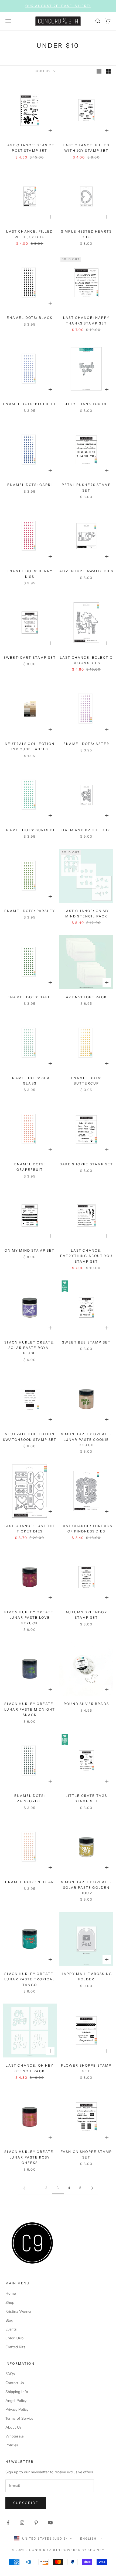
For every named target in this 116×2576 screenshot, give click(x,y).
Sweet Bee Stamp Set (86, 1342)
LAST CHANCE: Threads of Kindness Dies (86, 1529)
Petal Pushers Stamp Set (86, 487)
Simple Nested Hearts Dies (86, 234)
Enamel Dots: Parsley (30, 911)
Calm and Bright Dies (86, 830)
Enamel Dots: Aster (86, 744)
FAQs (10, 2374)
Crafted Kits (15, 2347)
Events (11, 2329)
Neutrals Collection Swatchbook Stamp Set (30, 1437)
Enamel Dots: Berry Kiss (30, 574)
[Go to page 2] (24, 2188)
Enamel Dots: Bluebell (30, 404)
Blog (9, 2320)
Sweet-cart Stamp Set (30, 657)
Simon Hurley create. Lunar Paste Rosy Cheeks (30, 2157)
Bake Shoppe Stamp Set (86, 1164)
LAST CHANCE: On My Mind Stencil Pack (86, 914)
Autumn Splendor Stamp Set (86, 1615)
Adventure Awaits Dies (86, 571)
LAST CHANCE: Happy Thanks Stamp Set (86, 320)
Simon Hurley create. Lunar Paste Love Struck (30, 1618)
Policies (12, 2445)
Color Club (14, 2338)
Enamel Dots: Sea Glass (30, 1081)
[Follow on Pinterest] (36, 2523)
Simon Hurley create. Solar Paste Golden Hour (86, 1887)
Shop (10, 2303)
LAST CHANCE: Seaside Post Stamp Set (30, 148)
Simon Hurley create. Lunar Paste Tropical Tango (30, 1979)
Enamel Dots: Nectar (30, 1882)
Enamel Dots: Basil (30, 997)
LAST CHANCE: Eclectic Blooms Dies (86, 660)
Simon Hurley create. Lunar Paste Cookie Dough (86, 1439)
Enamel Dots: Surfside (30, 830)
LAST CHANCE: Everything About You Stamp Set (86, 1256)
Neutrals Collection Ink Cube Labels (30, 746)
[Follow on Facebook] (8, 2523)
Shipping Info (17, 2392)
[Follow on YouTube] (50, 2523)
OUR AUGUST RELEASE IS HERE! (58, 6)
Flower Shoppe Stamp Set (86, 2068)
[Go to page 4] (92, 2188)
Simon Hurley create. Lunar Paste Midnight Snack (30, 1709)
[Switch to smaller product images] (108, 71)
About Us (13, 2427)
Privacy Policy (17, 2410)
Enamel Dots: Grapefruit (30, 1167)
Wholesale (14, 2436)
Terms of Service (19, 2418)
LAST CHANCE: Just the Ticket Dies (30, 1529)
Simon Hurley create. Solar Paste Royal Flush (30, 1348)
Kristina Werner (18, 2311)
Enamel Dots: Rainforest (30, 1798)
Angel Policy (16, 2401)
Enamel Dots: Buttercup (86, 1081)
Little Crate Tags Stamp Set (86, 1798)
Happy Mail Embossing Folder (86, 1976)
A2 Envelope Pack (86, 997)
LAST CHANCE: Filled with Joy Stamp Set (86, 148)
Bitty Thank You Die (86, 404)
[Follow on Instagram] (22, 2523)
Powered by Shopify (83, 2550)
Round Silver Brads (86, 1704)
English (88, 2539)
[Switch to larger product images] (99, 71)
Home (11, 2293)
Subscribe (26, 2503)
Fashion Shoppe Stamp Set (86, 2154)
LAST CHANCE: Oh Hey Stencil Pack (30, 2068)
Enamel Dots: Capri (30, 485)
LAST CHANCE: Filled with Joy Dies (30, 234)
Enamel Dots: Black (30, 318)
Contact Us (15, 2383)
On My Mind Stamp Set (30, 1250)
